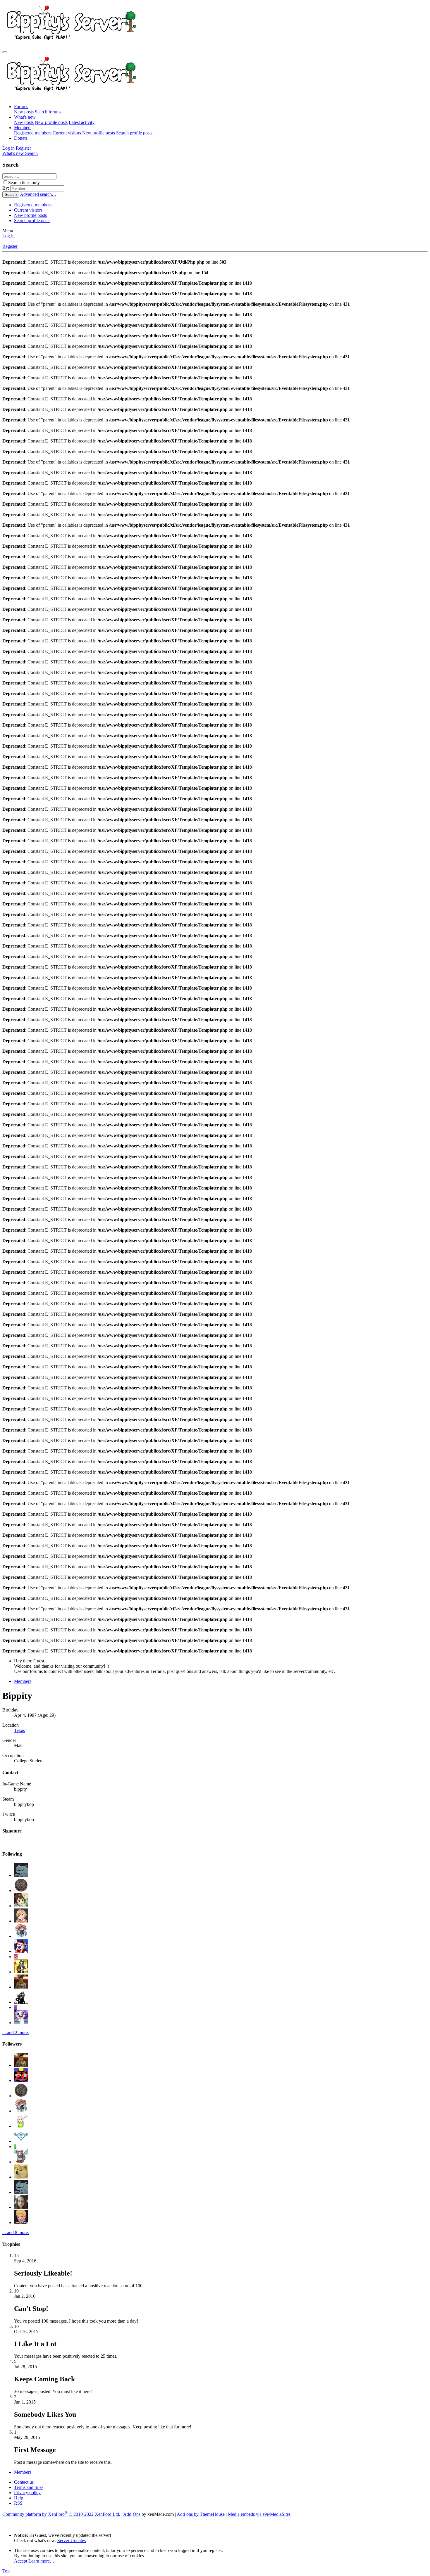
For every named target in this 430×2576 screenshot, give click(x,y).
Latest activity (82, 122)
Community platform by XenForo (61, 2514)
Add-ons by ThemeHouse (201, 2514)
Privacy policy (27, 2493)
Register (10, 246)
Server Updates (72, 2540)
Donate (21, 138)
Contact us (24, 2482)
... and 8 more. (16, 2232)
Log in (8, 236)
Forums (21, 107)
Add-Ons (132, 2514)
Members (23, 128)
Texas (19, 1730)
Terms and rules (29, 2487)
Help (19, 2498)
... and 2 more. (16, 2033)
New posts (24, 112)
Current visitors (67, 133)
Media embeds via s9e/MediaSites (259, 2514)
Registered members (33, 133)
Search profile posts (134, 133)
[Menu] (5, 52)
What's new (25, 117)
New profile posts (51, 122)
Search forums (48, 112)
